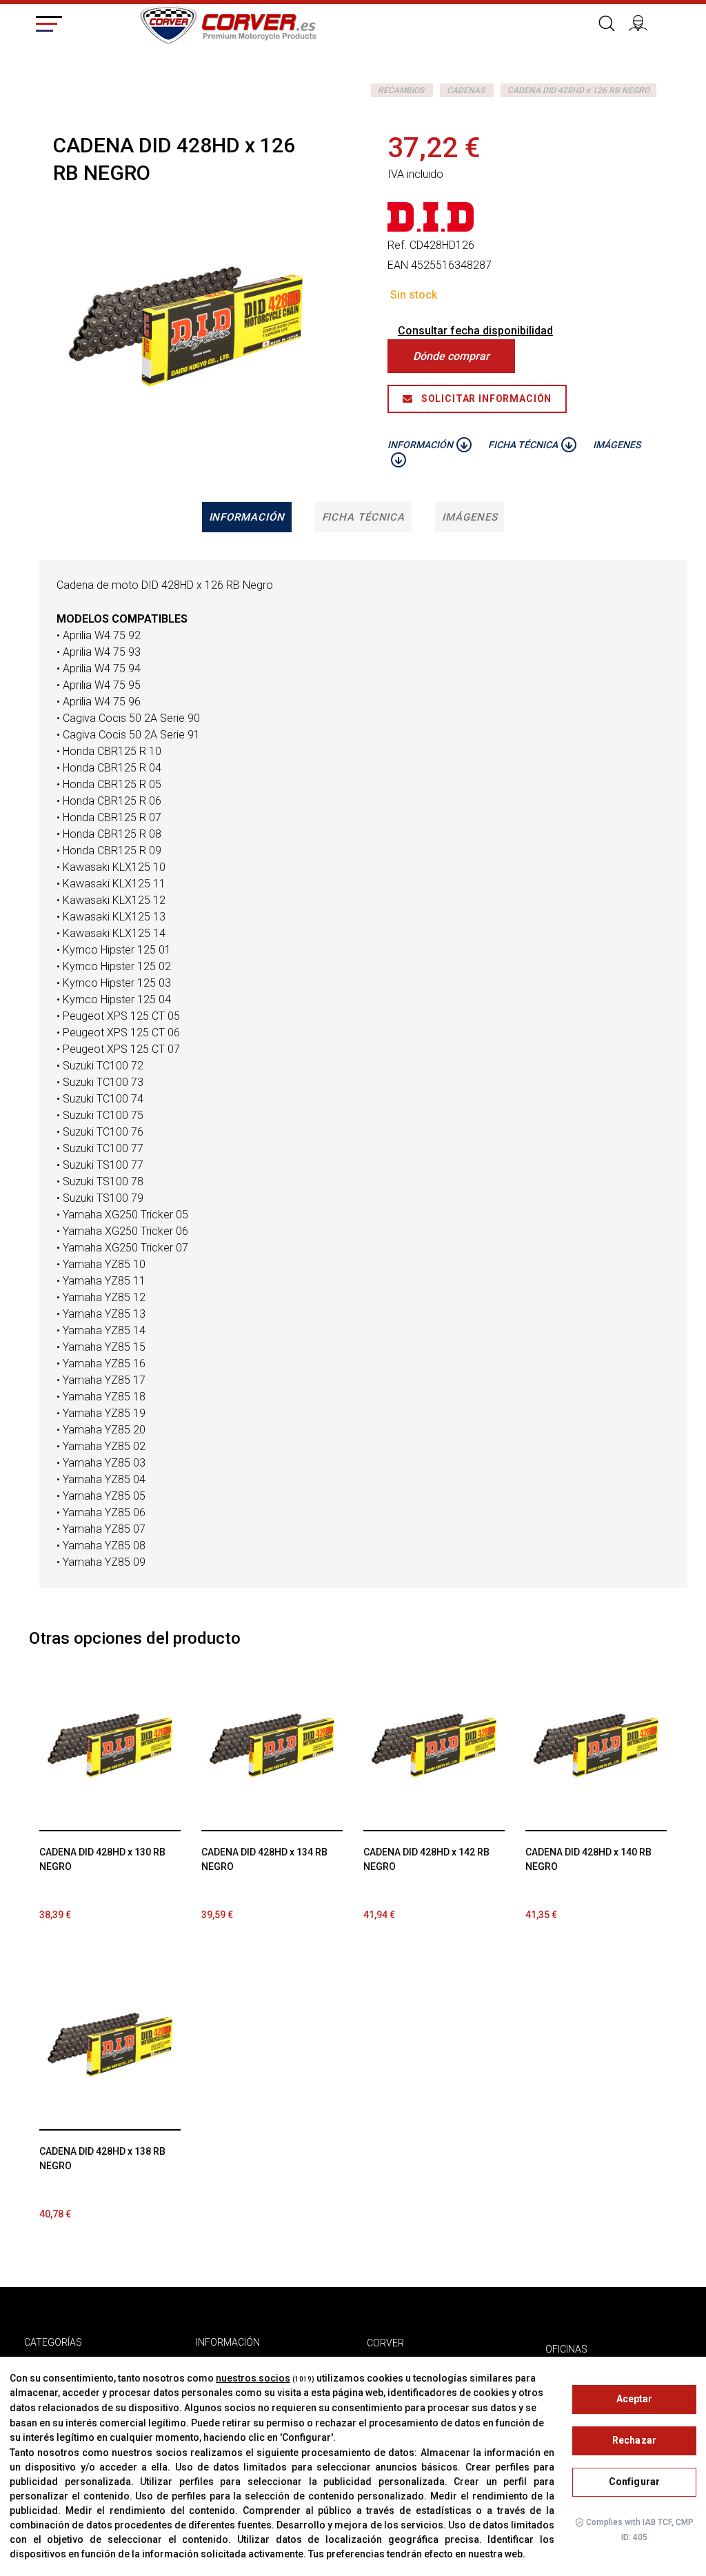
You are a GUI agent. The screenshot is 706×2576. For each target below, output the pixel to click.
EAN (398, 265)
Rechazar (634, 2440)
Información (247, 517)
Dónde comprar (451, 356)
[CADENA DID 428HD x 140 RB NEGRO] (596, 1745)
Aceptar (635, 2399)
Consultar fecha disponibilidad (475, 331)
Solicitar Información (485, 399)
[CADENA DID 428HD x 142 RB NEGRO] (434, 1745)
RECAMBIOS (401, 90)
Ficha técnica (364, 517)
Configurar (634, 2482)
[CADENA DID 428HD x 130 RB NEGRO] (110, 1745)
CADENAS (466, 90)
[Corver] (228, 23)
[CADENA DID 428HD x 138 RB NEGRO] (110, 2045)
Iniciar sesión (643, 21)
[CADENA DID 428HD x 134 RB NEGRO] (272, 1745)
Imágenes (470, 517)
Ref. (397, 245)
